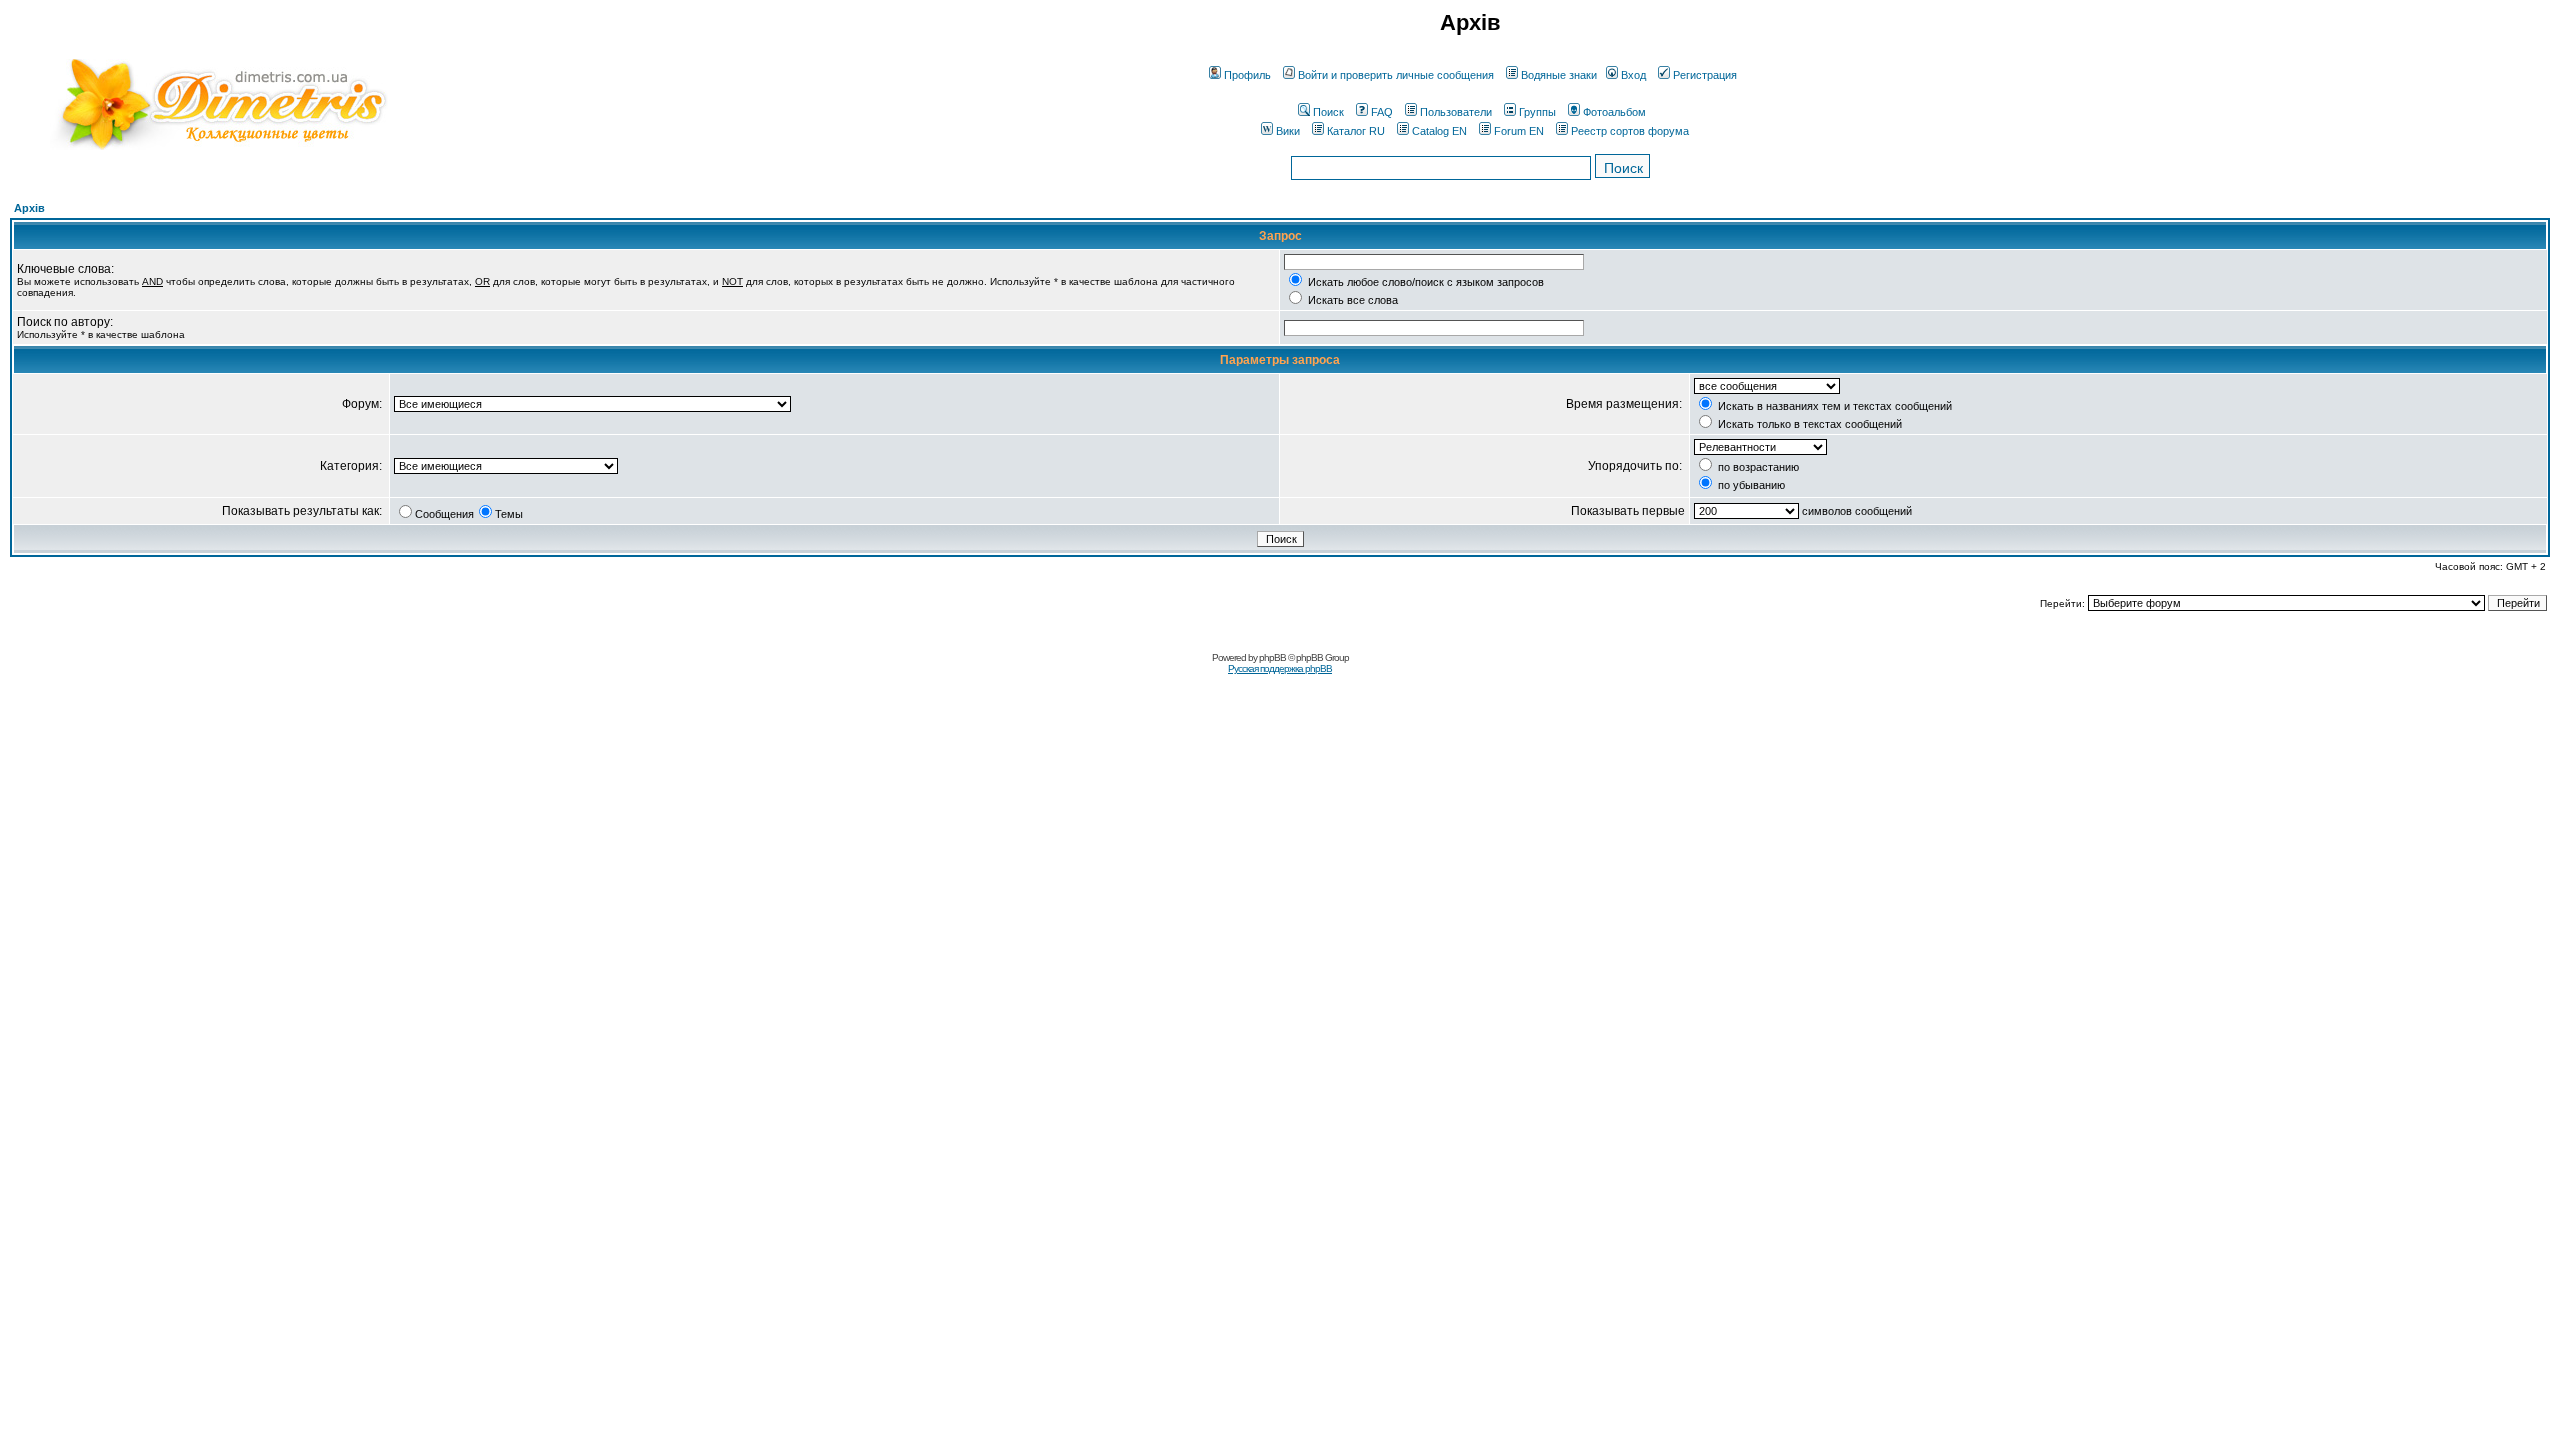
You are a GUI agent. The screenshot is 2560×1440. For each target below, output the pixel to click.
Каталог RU (1356, 131)
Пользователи (1456, 112)
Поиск (1328, 112)
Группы (1537, 112)
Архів (29, 208)
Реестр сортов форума (1630, 131)
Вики (1288, 131)
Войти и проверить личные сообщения (1396, 75)
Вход (1633, 75)
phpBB (1272, 657)
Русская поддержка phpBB (1280, 668)
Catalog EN (1439, 131)
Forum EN (1519, 131)
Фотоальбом (1614, 112)
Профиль (1247, 75)
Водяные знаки (1559, 75)
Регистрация (1705, 75)
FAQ (1382, 112)
